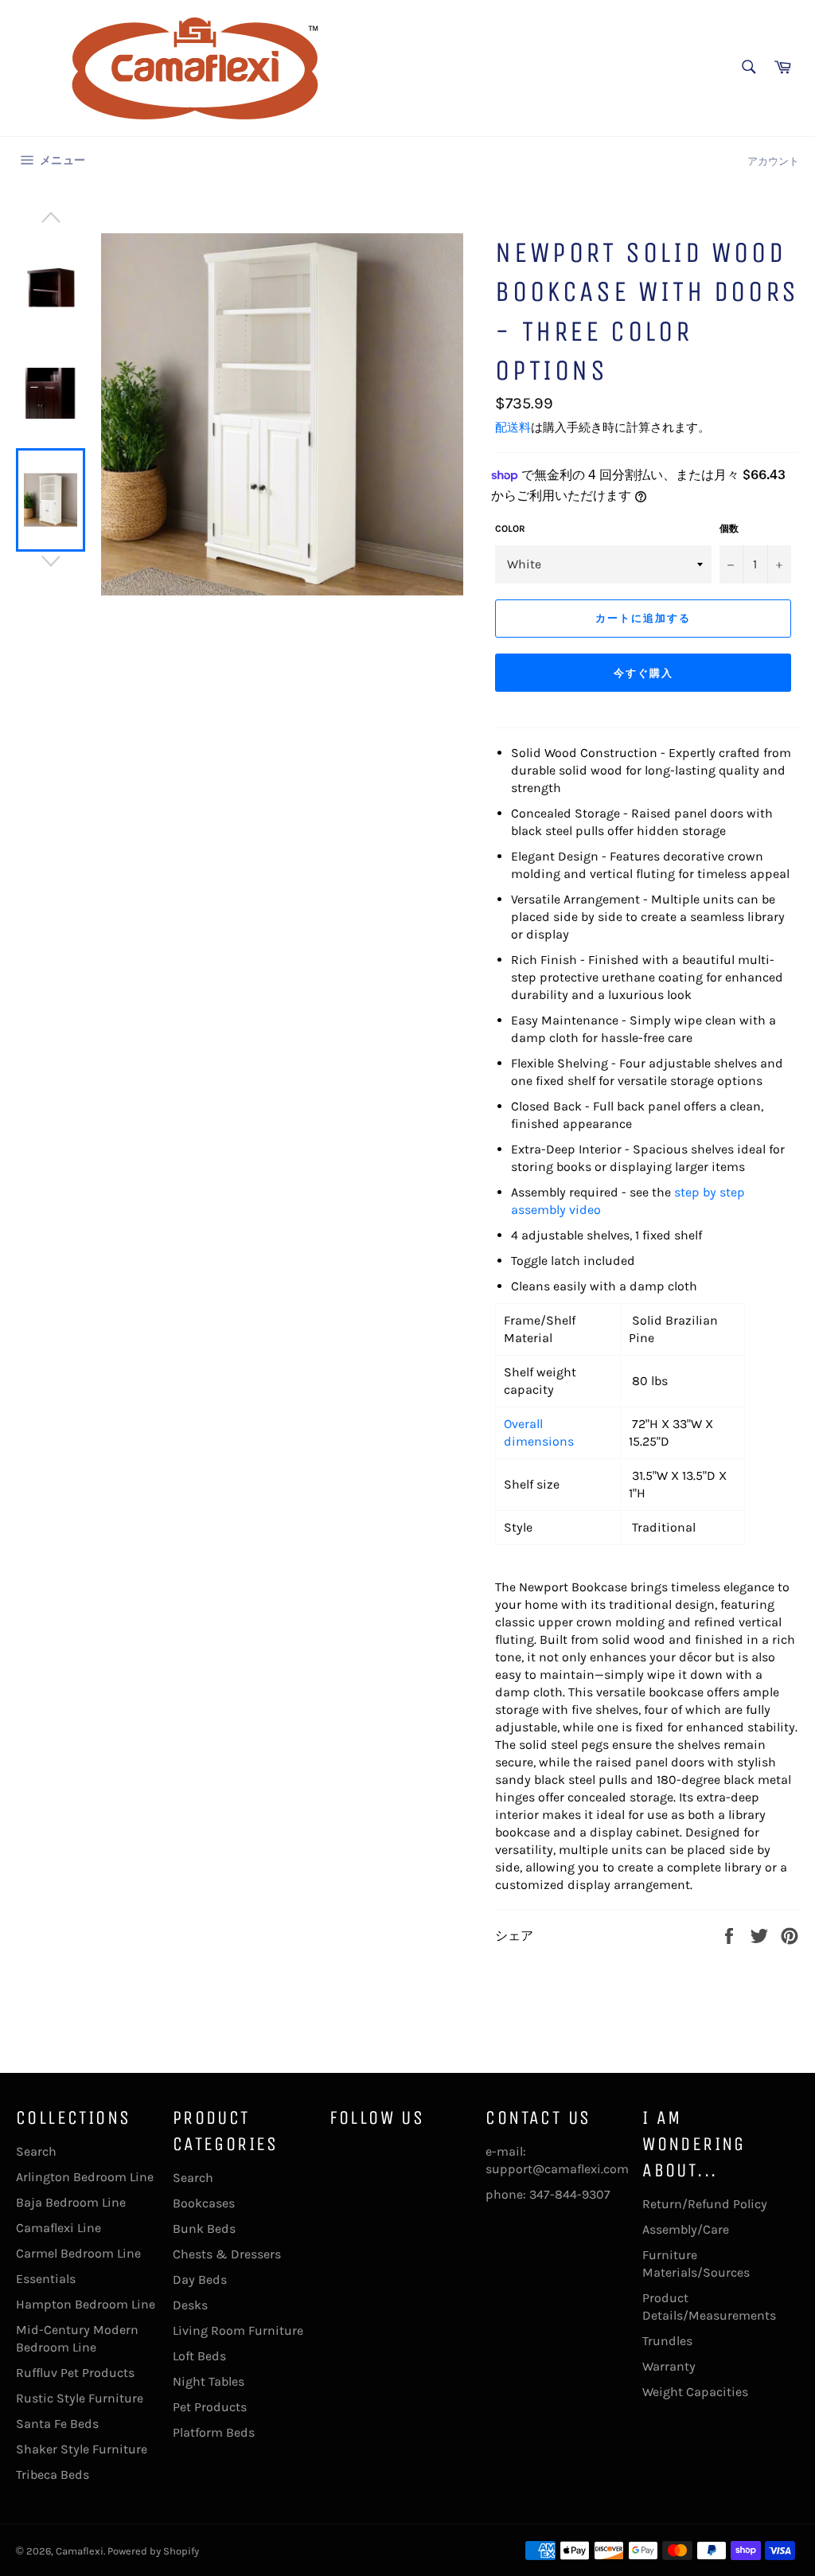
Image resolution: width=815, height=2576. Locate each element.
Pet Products (210, 2407)
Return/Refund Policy (705, 2204)
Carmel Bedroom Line (78, 2253)
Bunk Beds (204, 2229)
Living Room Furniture (238, 2330)
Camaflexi (80, 2551)
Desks (190, 2305)
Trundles (667, 2341)
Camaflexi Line (58, 2228)
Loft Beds (199, 2356)
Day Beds (200, 2279)
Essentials (46, 2279)
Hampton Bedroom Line (86, 2304)
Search (36, 2151)
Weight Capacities (695, 2392)
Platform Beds (214, 2432)
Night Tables (209, 2381)
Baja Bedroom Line (71, 2202)
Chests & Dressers (227, 2254)
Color (510, 529)
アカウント (773, 161)
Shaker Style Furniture (82, 2449)
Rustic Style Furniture (80, 2398)
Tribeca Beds (53, 2475)
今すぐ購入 (643, 673)
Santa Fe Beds (57, 2424)
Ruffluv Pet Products (75, 2373)
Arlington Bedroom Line (85, 2177)
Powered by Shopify (153, 2551)
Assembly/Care (686, 2229)
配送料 (513, 427)
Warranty (669, 2366)
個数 (729, 529)
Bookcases (204, 2203)
